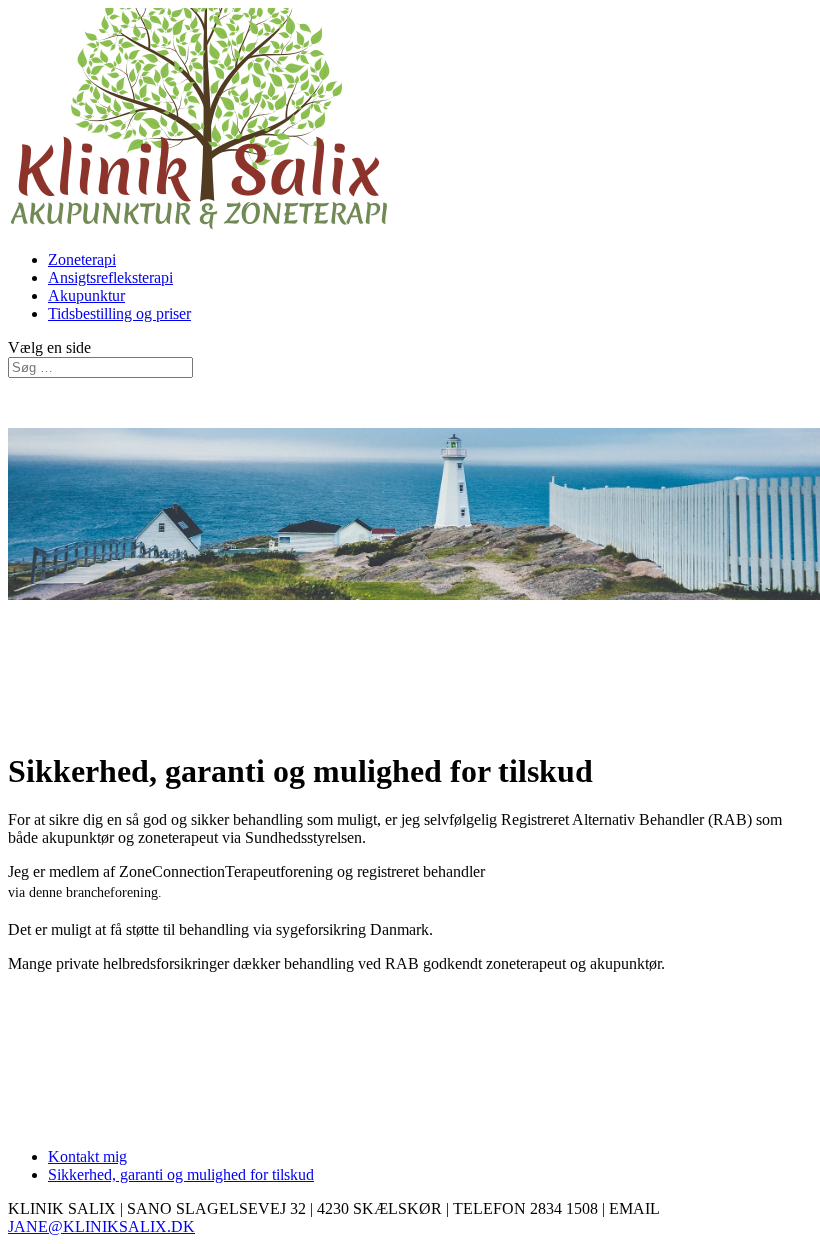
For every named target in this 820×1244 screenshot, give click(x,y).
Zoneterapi (82, 259)
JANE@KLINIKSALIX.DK (101, 1226)
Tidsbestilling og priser (119, 313)
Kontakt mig (87, 1156)
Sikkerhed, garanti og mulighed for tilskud (181, 1174)
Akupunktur (86, 295)
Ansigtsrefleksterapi (110, 277)
